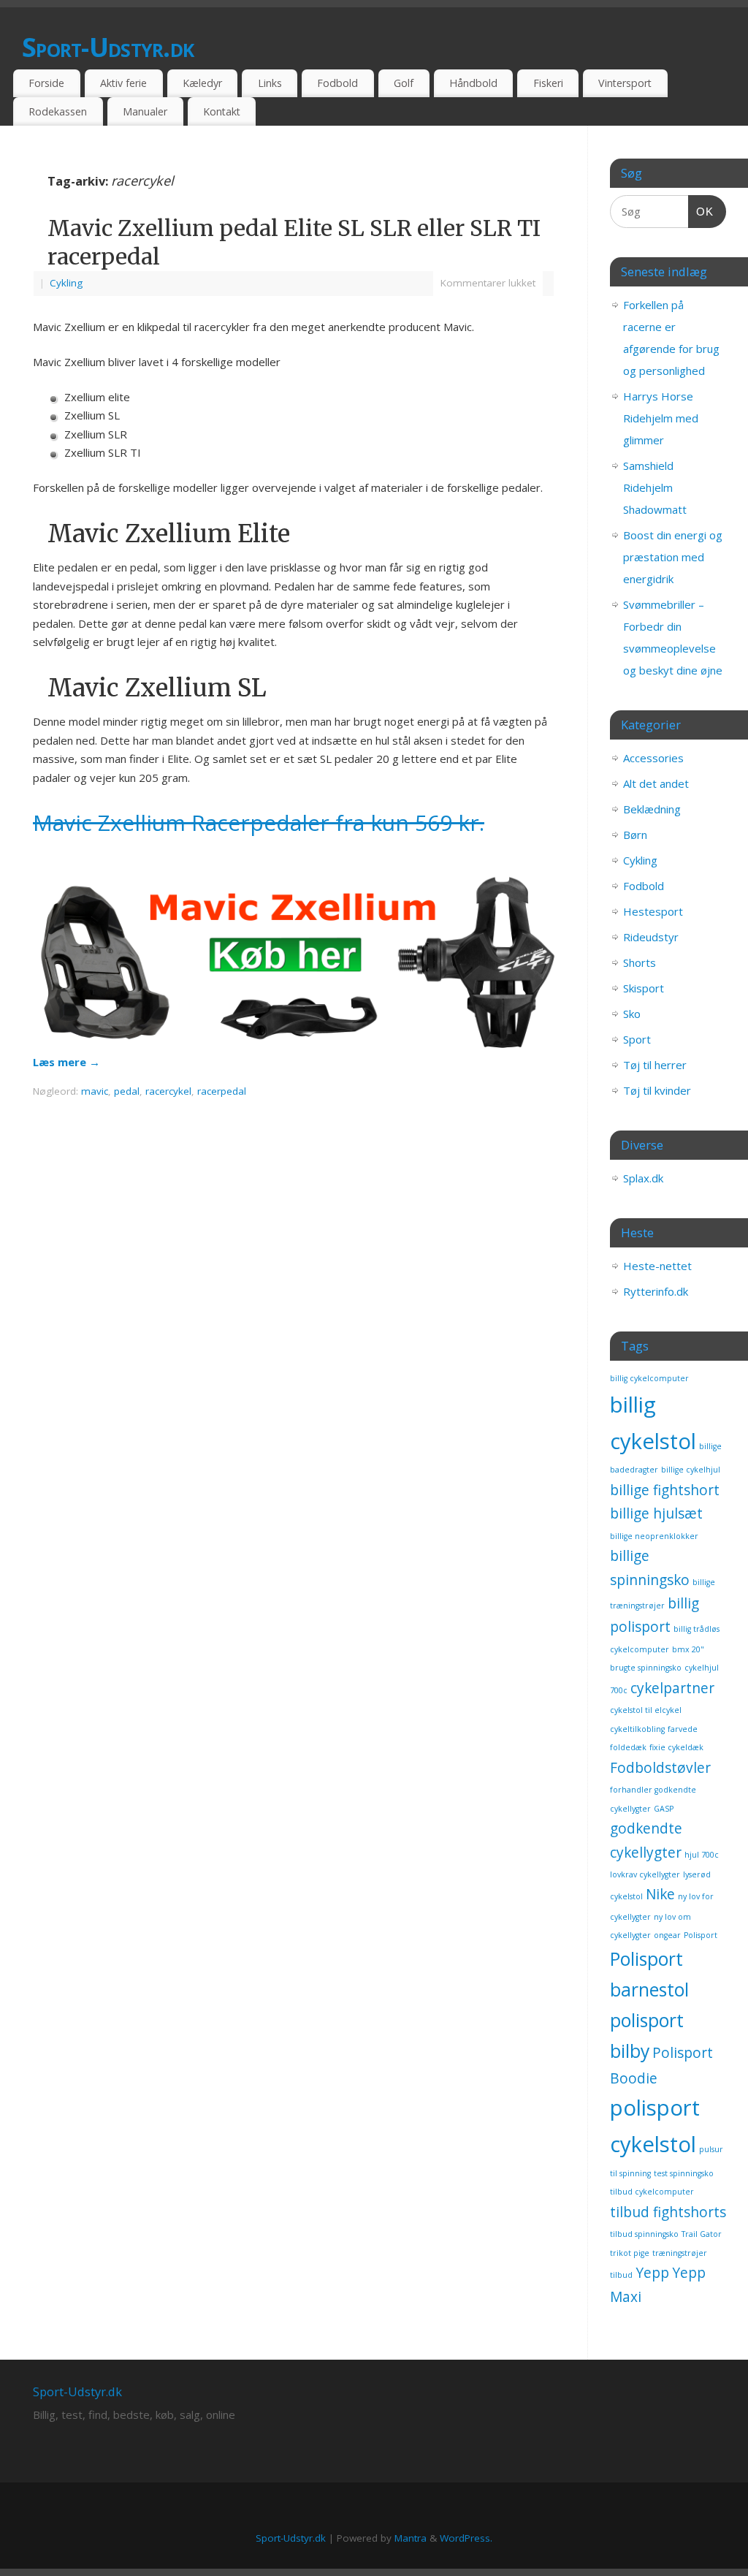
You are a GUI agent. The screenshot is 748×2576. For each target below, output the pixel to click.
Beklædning (652, 809)
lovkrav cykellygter (645, 1874)
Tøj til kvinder (657, 1090)
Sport (637, 1039)
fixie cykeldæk (676, 1747)
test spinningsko (684, 2173)
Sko (632, 1014)
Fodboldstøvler (660, 1768)
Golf (404, 83)
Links (270, 83)
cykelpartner (672, 1688)
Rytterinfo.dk (656, 1291)
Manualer (145, 111)
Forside (46, 83)
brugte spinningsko (646, 1668)
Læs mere (66, 1062)
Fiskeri (548, 83)
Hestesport (653, 911)
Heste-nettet (657, 1266)
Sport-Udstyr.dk (108, 47)
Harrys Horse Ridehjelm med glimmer (661, 418)
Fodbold (337, 83)
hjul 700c (702, 1855)
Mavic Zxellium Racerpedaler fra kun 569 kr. (259, 822)
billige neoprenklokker (654, 1536)
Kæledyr (202, 83)
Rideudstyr (651, 937)
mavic (95, 1091)
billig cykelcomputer (649, 1378)
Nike (660, 1894)
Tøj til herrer (655, 1065)
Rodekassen (58, 111)
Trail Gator (702, 2234)
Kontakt (222, 111)
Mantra (411, 2538)
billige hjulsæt (656, 1513)
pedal (127, 1091)
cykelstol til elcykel (646, 1710)
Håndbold (473, 83)
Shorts (640, 962)
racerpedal (222, 1091)
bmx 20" (688, 1649)
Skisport (644, 988)
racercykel (168, 1091)
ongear (667, 1935)
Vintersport (625, 83)
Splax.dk (643, 1178)
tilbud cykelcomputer (652, 2192)
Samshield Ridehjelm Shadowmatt (655, 487)
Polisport (701, 1935)
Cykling (66, 283)
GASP (664, 1809)
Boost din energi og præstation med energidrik (673, 557)
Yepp (652, 2273)
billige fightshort (665, 1490)
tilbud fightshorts (668, 2212)
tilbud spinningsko (644, 2234)
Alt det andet (656, 783)
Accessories (653, 758)
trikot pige (630, 2253)
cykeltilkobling (637, 1729)
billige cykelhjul (691, 1470)
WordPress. (466, 2538)
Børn (635, 835)
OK (701, 211)
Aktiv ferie (123, 83)
